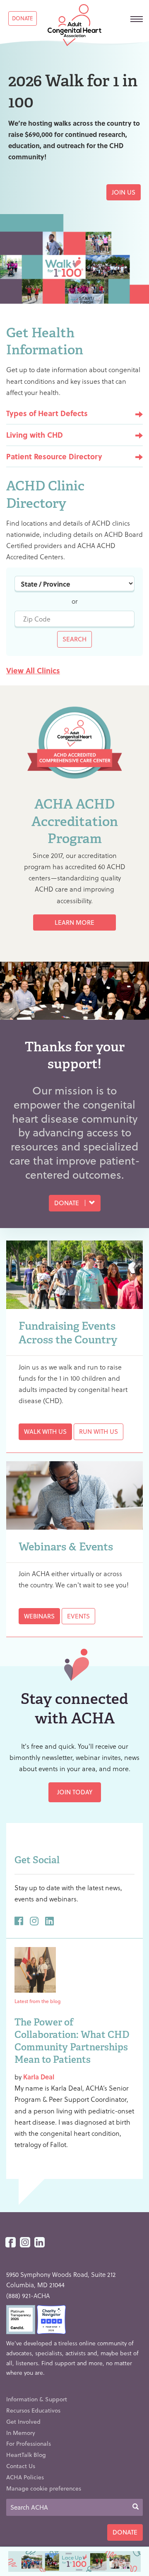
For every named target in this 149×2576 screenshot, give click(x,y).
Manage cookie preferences (44, 2488)
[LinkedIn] (40, 2243)
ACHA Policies (25, 2477)
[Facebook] (11, 2243)
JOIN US (124, 192)
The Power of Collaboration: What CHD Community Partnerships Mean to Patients (72, 2041)
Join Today (75, 1792)
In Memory (21, 2433)
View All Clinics (33, 670)
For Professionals (29, 2443)
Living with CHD (35, 435)
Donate (23, 18)
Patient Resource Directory (54, 456)
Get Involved (23, 2421)
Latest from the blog (37, 2001)
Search (74, 639)
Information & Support (37, 2399)
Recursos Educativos (33, 2410)
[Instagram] (25, 2243)
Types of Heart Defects (47, 413)
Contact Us (21, 2466)
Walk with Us (45, 1431)
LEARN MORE (74, 922)
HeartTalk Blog (26, 2455)
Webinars (39, 1616)
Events (78, 1616)
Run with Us (99, 1431)
